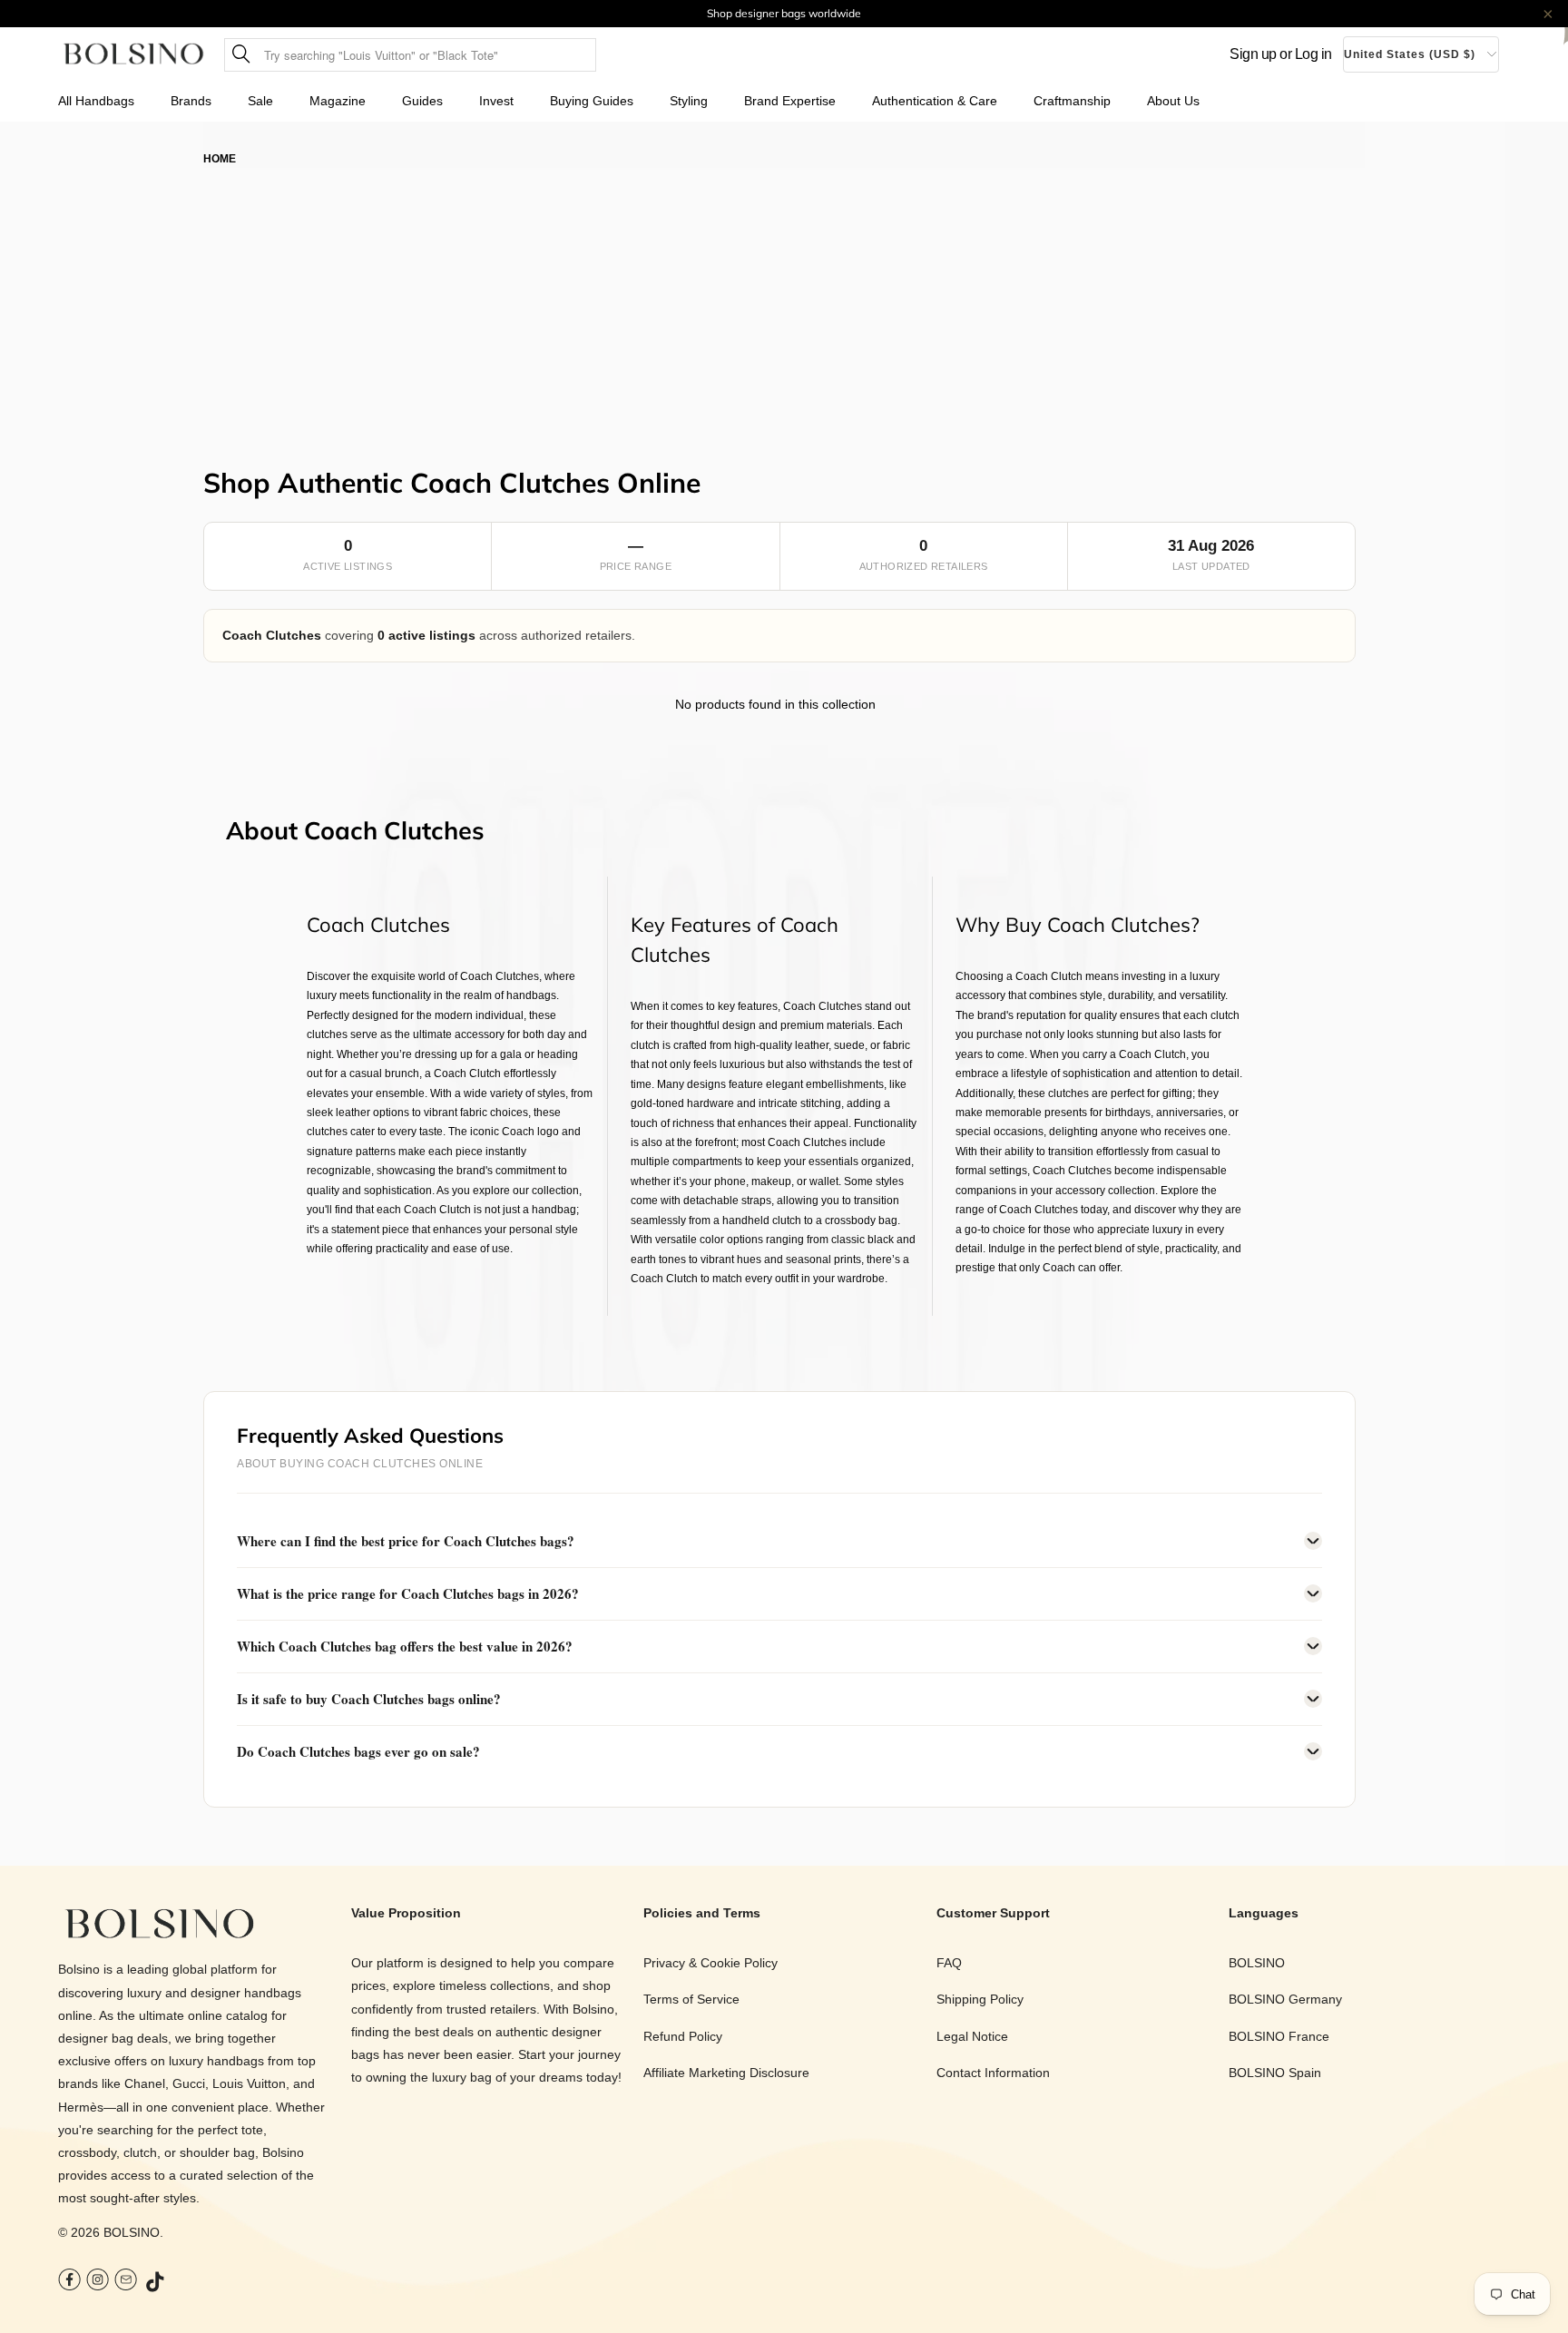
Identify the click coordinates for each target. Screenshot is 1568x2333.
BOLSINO (132, 2232)
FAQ (949, 1963)
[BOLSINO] (134, 55)
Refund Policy (683, 2036)
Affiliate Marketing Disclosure (726, 2073)
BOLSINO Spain (1275, 2073)
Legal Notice (972, 2036)
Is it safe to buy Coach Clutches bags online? (369, 1699)
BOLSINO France (1279, 2036)
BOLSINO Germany (1285, 1999)
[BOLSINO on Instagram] (98, 2282)
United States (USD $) (1410, 54)
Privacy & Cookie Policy (710, 1963)
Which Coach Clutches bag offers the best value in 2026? (405, 1646)
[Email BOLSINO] (126, 2282)
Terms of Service (691, 1999)
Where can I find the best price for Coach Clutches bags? (406, 1541)
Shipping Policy (980, 1999)
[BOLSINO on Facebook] (69, 2282)
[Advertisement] (784, 304)
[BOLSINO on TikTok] (156, 2283)
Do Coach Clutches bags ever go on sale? (358, 1751)
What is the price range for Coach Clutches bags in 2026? (408, 1593)
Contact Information (993, 2073)
